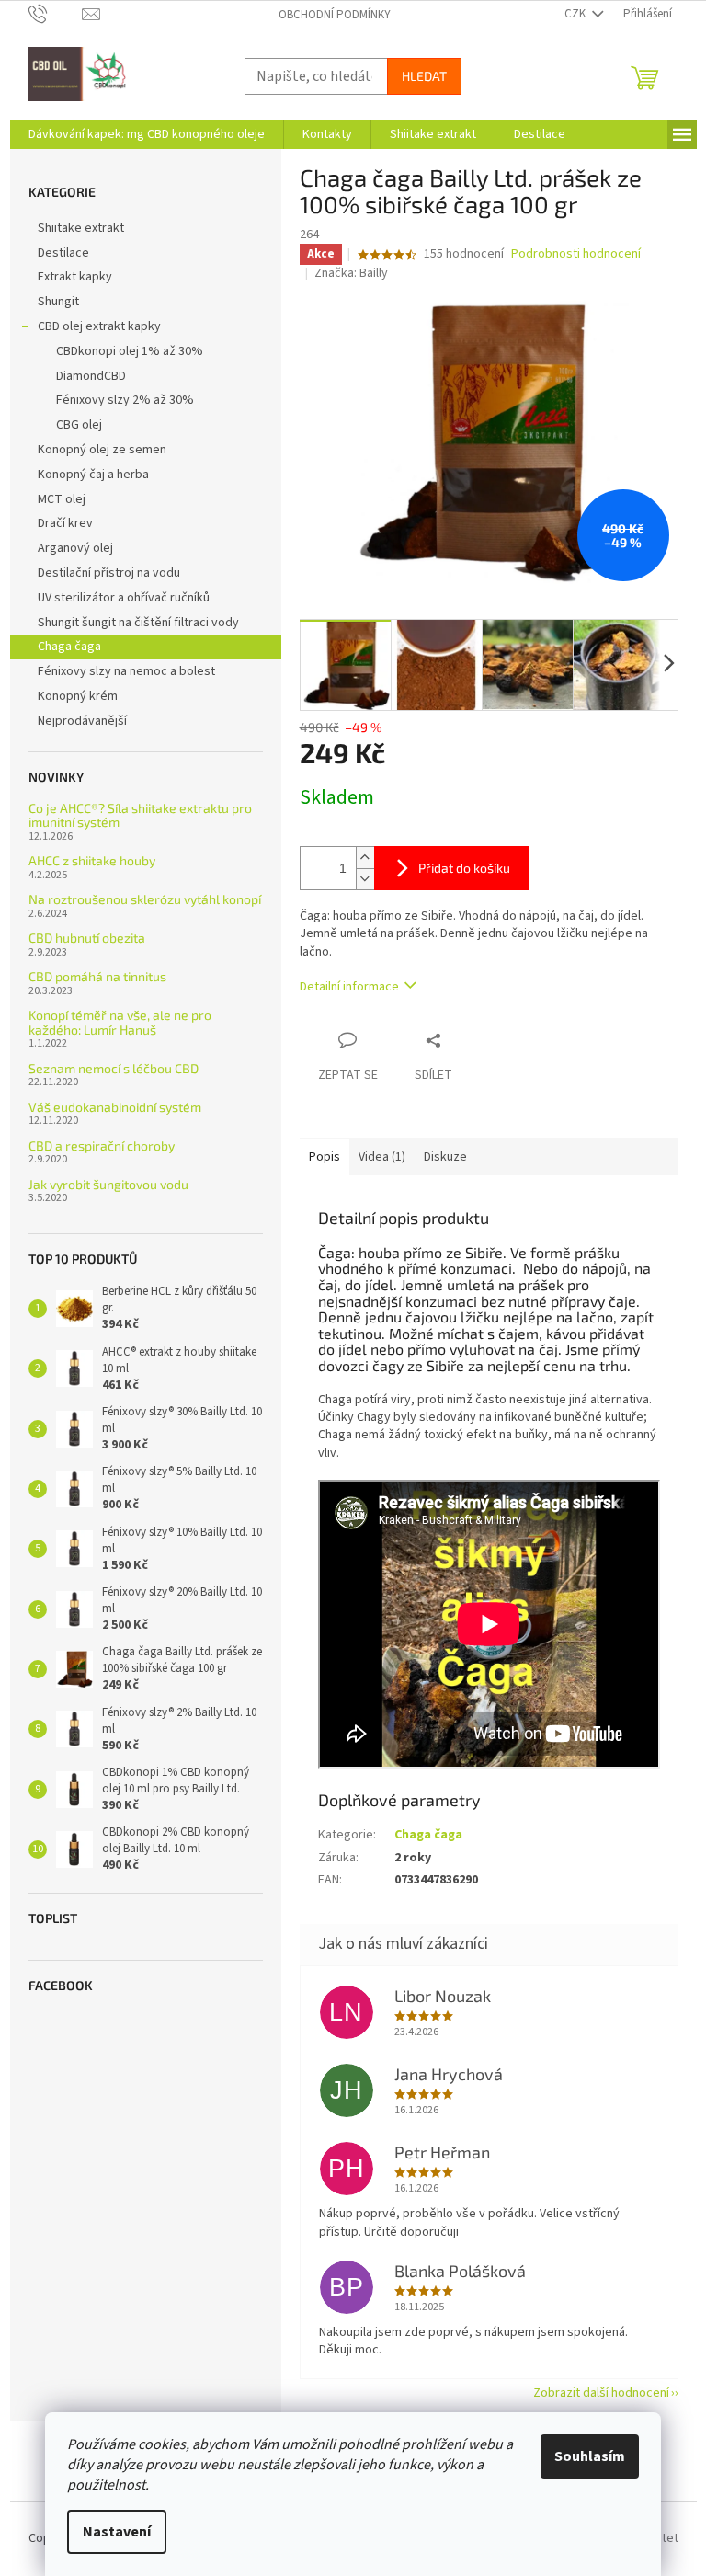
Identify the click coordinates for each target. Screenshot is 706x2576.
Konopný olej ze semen (102, 450)
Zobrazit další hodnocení (601, 2393)
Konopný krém (78, 696)
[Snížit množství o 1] (365, 879)
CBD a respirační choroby (102, 1145)
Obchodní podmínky (335, 15)
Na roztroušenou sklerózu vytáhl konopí (145, 899)
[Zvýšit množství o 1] (365, 858)
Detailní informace (349, 987)
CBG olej (79, 425)
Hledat (424, 76)
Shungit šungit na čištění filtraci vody (138, 623)
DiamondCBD (91, 376)
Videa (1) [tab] (382, 1157)
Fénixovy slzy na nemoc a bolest (126, 671)
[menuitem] (147, 134)
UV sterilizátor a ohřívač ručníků (124, 598)
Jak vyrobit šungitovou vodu (108, 1184)
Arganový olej (75, 548)
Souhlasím (590, 2456)
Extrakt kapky (75, 277)
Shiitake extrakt (81, 228)
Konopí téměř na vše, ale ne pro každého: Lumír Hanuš (120, 1022)
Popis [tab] (325, 1157)
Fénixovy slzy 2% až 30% (125, 400)
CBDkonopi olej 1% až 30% (130, 351)
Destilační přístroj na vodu (109, 573)
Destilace (63, 253)
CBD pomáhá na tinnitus (97, 976)
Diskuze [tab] (445, 1157)
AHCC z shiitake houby (92, 860)
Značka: (351, 273)
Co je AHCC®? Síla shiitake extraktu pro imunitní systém (140, 815)
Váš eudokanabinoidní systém (115, 1107)
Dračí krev (65, 523)
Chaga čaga (69, 647)
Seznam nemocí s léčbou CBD (114, 1068)
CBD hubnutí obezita (87, 938)
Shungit (58, 302)
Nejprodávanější (82, 721)
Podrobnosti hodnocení (576, 254)
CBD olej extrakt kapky (99, 326)
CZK (576, 14)
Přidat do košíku (464, 868)
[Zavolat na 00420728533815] (56, 14)
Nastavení (117, 2532)
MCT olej (62, 499)
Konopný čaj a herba (93, 475)
